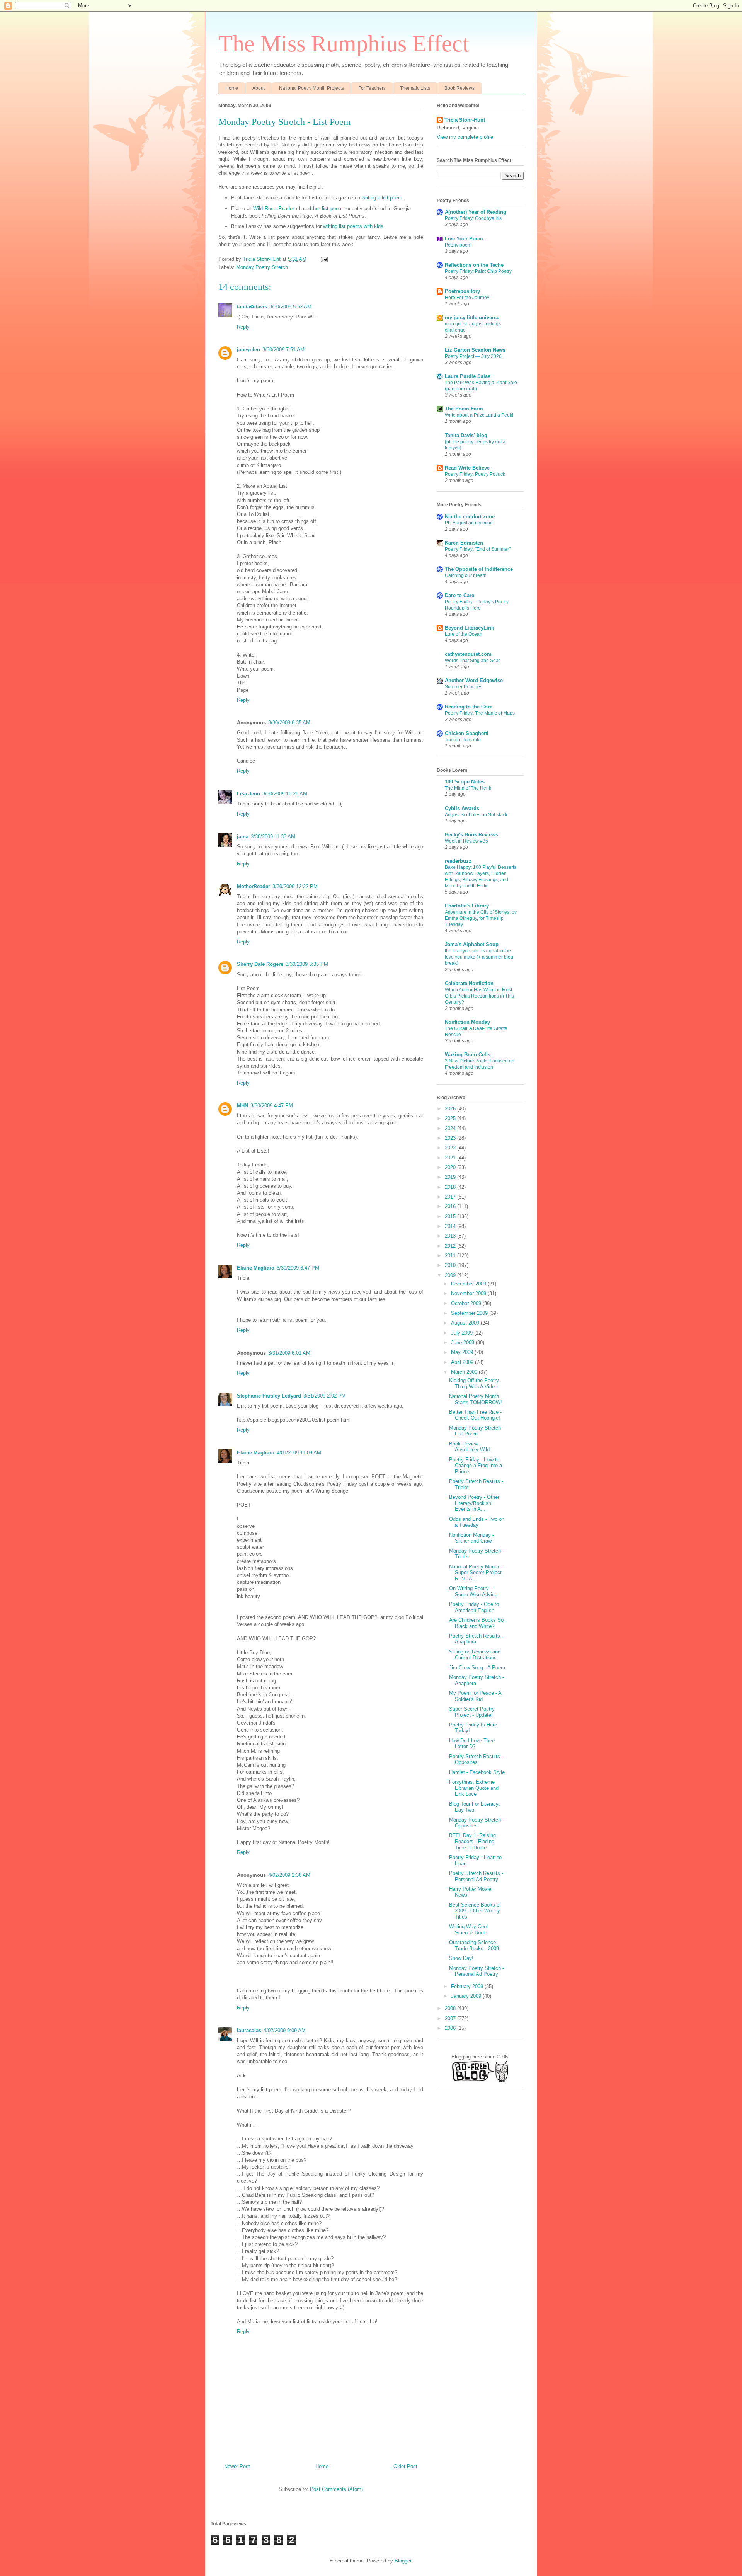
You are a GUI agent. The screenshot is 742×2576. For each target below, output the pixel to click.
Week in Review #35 (466, 841)
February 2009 (468, 1986)
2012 (451, 1246)
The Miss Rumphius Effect (344, 44)
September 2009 (470, 1313)
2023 (451, 1138)
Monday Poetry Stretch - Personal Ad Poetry (477, 1971)
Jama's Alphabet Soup (472, 944)
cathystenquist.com (468, 654)
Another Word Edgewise (474, 680)
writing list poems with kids (353, 226)
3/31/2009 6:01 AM (289, 1353)
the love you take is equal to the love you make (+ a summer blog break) (479, 957)
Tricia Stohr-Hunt (465, 120)
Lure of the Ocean (464, 634)
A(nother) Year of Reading (476, 212)
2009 (451, 1275)
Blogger (403, 2561)
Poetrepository (462, 291)
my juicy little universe (472, 318)
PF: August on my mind (469, 523)
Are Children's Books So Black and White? (476, 1623)
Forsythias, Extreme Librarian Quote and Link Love (474, 1788)
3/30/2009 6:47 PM (298, 1268)
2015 (451, 1216)
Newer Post (237, 2466)
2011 (451, 1256)
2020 (451, 1167)
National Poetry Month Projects (311, 88)
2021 (451, 1158)
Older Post (405, 2466)
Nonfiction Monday (467, 1022)
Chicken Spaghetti (467, 733)
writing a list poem (382, 198)
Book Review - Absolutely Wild (469, 1447)
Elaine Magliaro (256, 1268)
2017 (451, 1197)
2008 (451, 2008)
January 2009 (467, 1996)
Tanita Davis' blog (466, 435)
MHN (243, 1106)
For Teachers (372, 88)
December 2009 (469, 1284)
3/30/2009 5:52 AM (290, 307)
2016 (451, 1206)
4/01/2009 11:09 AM (299, 1453)
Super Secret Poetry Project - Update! (472, 1712)
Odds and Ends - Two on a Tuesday (477, 1522)
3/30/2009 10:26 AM (285, 794)
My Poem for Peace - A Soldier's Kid (475, 1696)
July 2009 (463, 1333)
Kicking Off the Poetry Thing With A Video (474, 1383)
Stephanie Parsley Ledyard (269, 1396)
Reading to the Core (469, 707)
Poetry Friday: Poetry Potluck (475, 474)
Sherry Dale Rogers (260, 964)
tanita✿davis (252, 307)
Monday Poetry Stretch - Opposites (477, 1823)
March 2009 (465, 1372)
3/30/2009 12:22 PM (295, 886)
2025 (451, 1118)
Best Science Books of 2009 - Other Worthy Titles (475, 1911)
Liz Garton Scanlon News (475, 350)
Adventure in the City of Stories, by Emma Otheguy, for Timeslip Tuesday (481, 918)
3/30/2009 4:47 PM (272, 1106)
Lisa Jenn (248, 794)
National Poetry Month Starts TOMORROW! (476, 1399)
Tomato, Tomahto (463, 740)
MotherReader (254, 886)
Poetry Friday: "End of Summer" (478, 549)
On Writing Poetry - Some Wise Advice (473, 1591)
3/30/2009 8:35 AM (289, 723)
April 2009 (463, 1362)
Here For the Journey (467, 298)
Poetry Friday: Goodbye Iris (473, 218)
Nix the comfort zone (470, 517)
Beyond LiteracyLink (469, 628)
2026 (451, 1109)
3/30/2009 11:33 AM (273, 837)
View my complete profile (465, 137)
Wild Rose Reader (274, 209)
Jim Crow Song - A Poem (477, 1668)
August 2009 (466, 1323)
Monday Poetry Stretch (262, 267)
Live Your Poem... (466, 239)
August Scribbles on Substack (476, 815)
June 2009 (463, 1342)
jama (243, 837)
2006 (451, 2028)
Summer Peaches (464, 687)
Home (232, 88)
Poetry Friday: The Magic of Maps (480, 713)
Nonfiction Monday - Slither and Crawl (471, 1538)
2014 (451, 1226)
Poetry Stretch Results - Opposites (476, 1760)
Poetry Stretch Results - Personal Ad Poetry (476, 1876)
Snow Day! (461, 1958)
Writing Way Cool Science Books (469, 1930)
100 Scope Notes (465, 782)
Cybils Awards (462, 808)
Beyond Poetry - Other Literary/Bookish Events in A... (474, 1503)
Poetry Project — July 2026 (473, 356)
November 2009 (469, 1293)
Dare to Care (459, 595)
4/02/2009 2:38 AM (289, 1875)
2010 (451, 1265)
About (259, 88)
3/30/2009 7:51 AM (283, 350)
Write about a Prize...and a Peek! (479, 415)
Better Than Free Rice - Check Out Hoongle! (475, 1415)
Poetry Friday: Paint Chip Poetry (478, 271)
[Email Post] (324, 259)
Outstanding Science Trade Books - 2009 (474, 1945)
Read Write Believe (467, 468)
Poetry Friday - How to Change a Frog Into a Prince (476, 1466)
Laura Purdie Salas (468, 376)
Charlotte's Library (467, 906)
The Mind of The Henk (468, 788)
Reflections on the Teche (474, 265)
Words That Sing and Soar (472, 661)
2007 (451, 2018)
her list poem (328, 209)
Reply (243, 327)
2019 (451, 1177)
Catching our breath (466, 575)
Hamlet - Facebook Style (477, 1772)
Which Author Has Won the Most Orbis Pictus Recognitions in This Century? (479, 996)
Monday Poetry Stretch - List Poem (477, 1431)
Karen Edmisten (464, 543)
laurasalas (249, 2030)
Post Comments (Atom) (336, 2489)
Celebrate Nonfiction (469, 983)
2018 (451, 1187)
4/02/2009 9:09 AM (285, 2030)
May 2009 (463, 1352)
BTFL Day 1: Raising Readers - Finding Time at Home (472, 1841)
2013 (451, 1236)
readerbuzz (458, 861)
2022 (451, 1148)
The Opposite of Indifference (479, 569)
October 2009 (467, 1303)
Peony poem (458, 245)
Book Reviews (459, 88)
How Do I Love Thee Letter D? (472, 1744)
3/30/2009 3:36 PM (307, 964)
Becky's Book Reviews (471, 835)
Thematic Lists (415, 88)
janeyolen (248, 350)
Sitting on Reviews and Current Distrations (475, 1655)
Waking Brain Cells (468, 1055)
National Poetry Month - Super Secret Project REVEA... (476, 1573)
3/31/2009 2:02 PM (325, 1396)
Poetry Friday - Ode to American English (474, 1607)
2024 (451, 1128)
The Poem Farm (464, 409)
